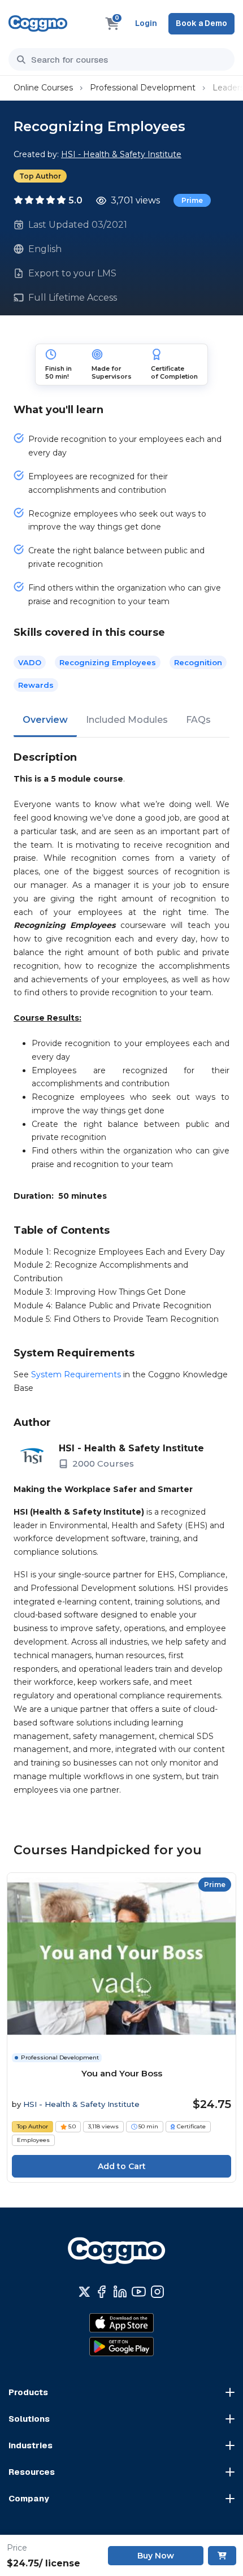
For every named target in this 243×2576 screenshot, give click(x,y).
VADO (30, 662)
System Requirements (76, 1374)
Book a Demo (201, 23)
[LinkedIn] (120, 2292)
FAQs (198, 720)
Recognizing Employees (108, 662)
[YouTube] (139, 2292)
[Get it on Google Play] (121, 2347)
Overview (45, 720)
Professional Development (143, 88)
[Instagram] (157, 2292)
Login (146, 23)
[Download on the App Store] (121, 2323)
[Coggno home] (38, 23)
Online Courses (43, 88)
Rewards (36, 685)
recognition (198, 662)
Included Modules (127, 720)
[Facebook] (101, 2292)
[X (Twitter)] (84, 2292)
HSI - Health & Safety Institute (121, 154)
